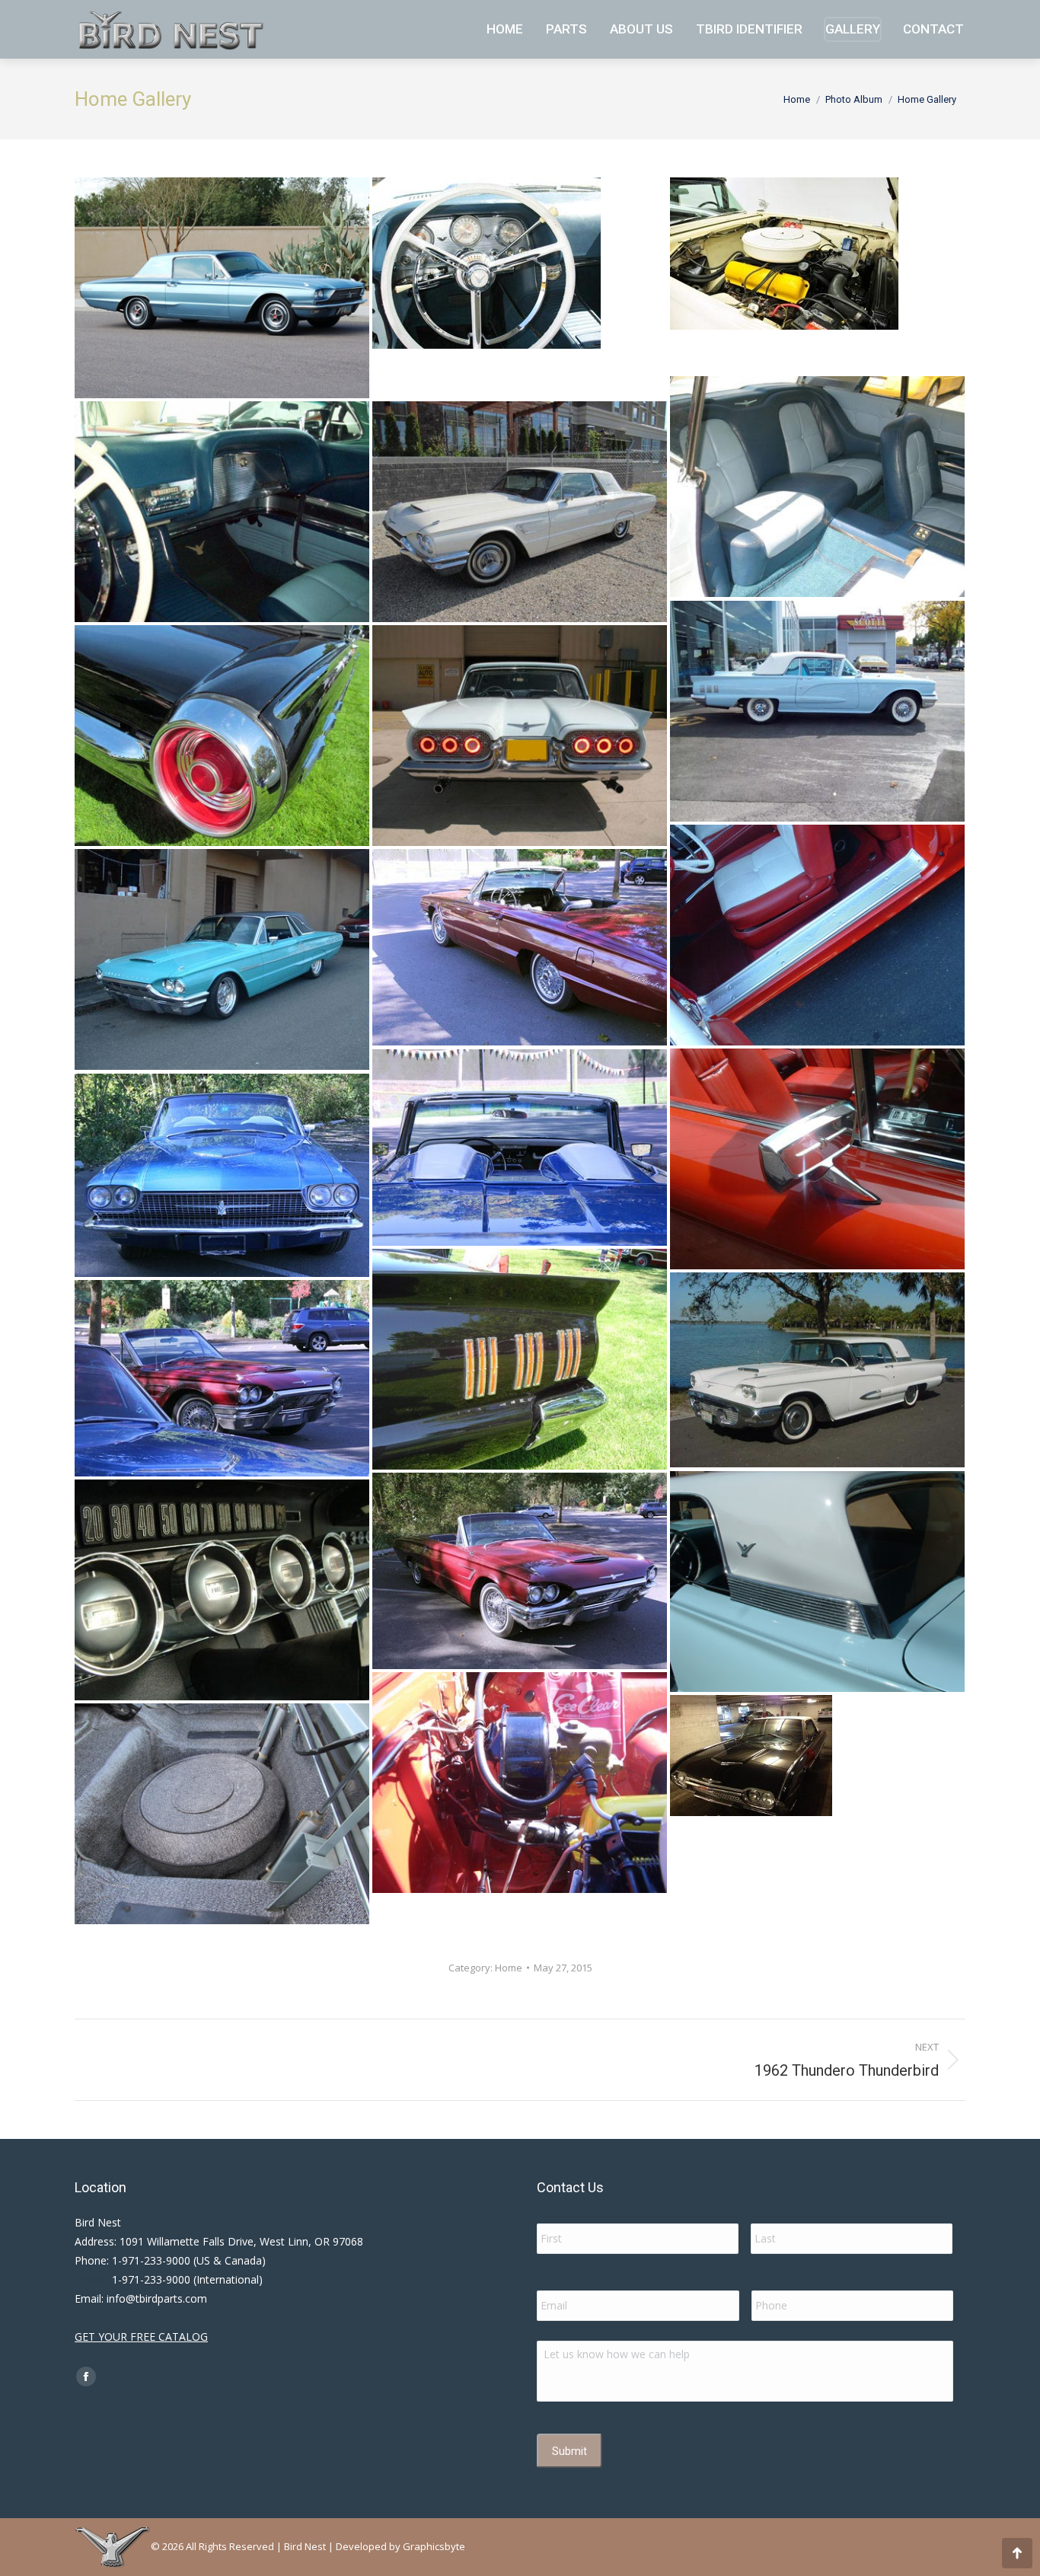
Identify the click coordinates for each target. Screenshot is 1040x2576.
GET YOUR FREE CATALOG (141, 2337)
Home (509, 1968)
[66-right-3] (222, 288)
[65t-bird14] (520, 947)
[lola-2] (817, 1805)
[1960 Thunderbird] (520, 1783)
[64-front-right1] (222, 959)
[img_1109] (520, 512)
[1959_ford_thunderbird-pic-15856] (817, 1370)
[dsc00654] (520, 1359)
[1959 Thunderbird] (817, 1582)
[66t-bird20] (222, 1175)
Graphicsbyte (434, 2546)
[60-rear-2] (520, 736)
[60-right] (817, 711)
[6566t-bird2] (222, 1378)
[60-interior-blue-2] (817, 487)
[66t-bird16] (520, 1148)
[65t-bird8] (520, 1571)
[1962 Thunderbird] (222, 736)
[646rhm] (817, 1159)
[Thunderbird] (222, 1814)
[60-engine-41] (817, 276)
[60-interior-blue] (222, 512)
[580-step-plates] (817, 935)
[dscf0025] (222, 1590)
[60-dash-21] (520, 288)
